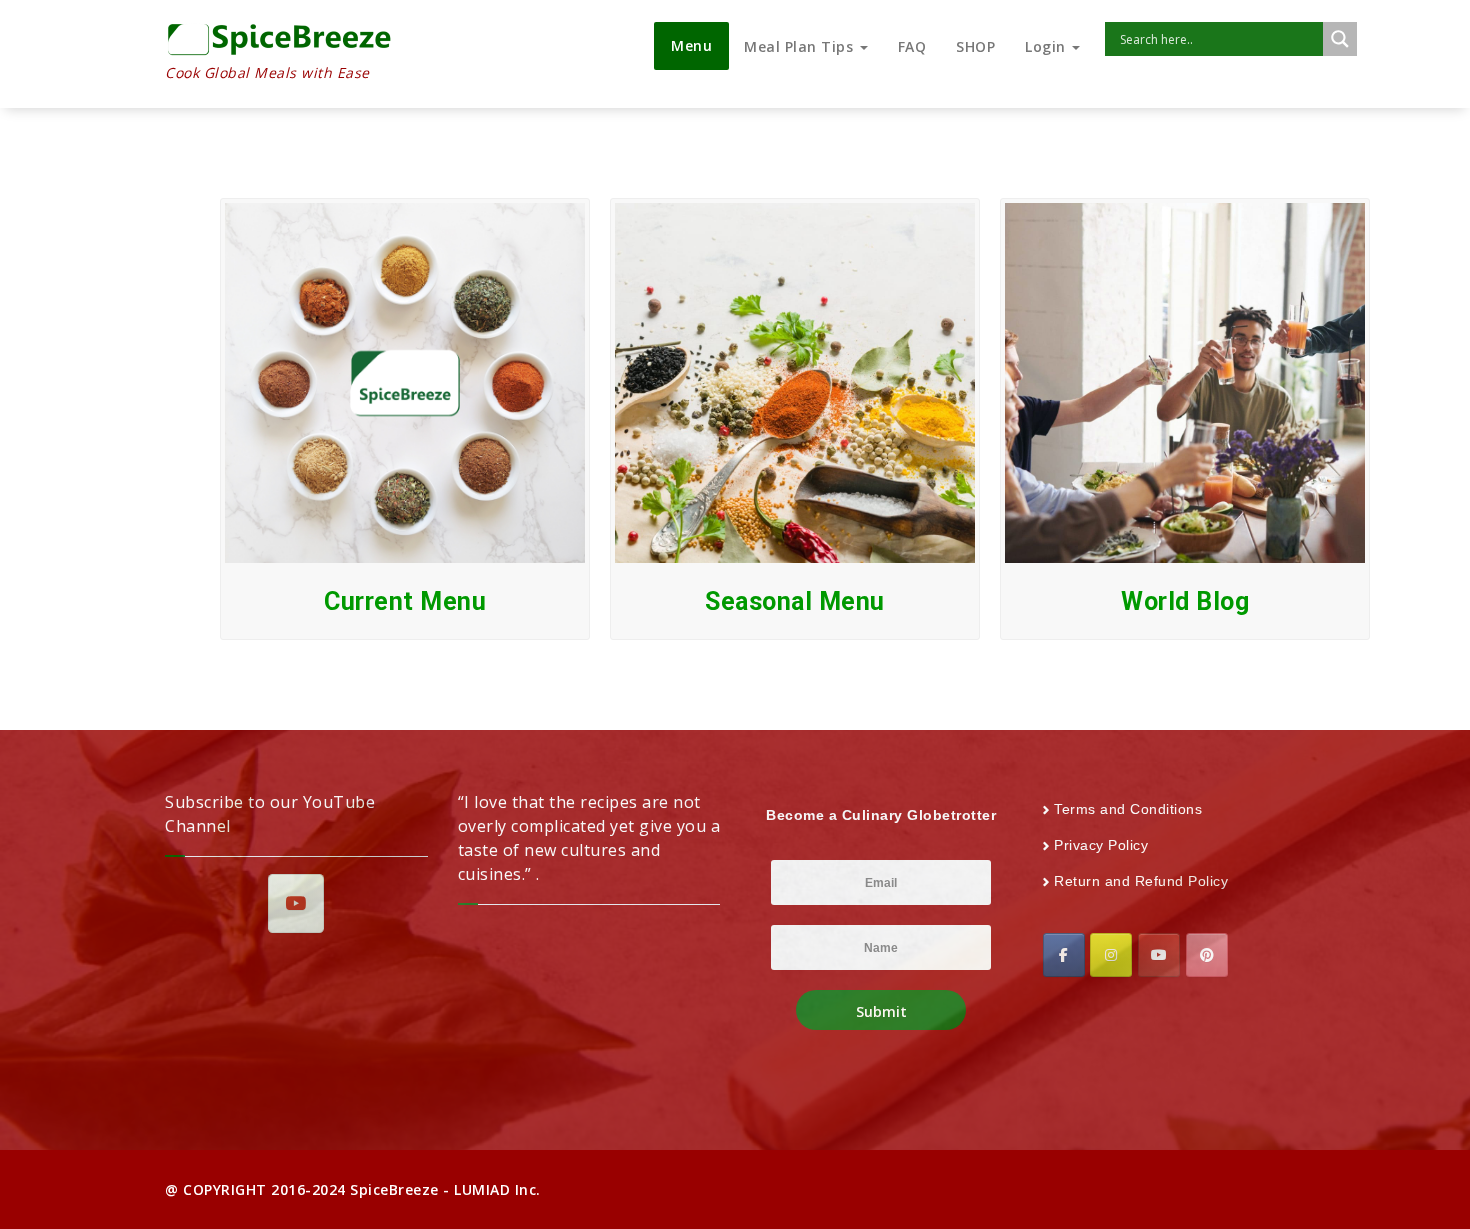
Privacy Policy (1101, 845)
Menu (691, 45)
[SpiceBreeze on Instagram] (1111, 955)
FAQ (912, 46)
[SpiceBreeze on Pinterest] (1207, 955)
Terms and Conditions (1128, 809)
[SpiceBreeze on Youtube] (296, 903)
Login (1047, 46)
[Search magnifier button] (1340, 39)
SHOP (975, 46)
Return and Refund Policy (1141, 881)
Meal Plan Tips (801, 46)
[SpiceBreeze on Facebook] (1064, 955)
